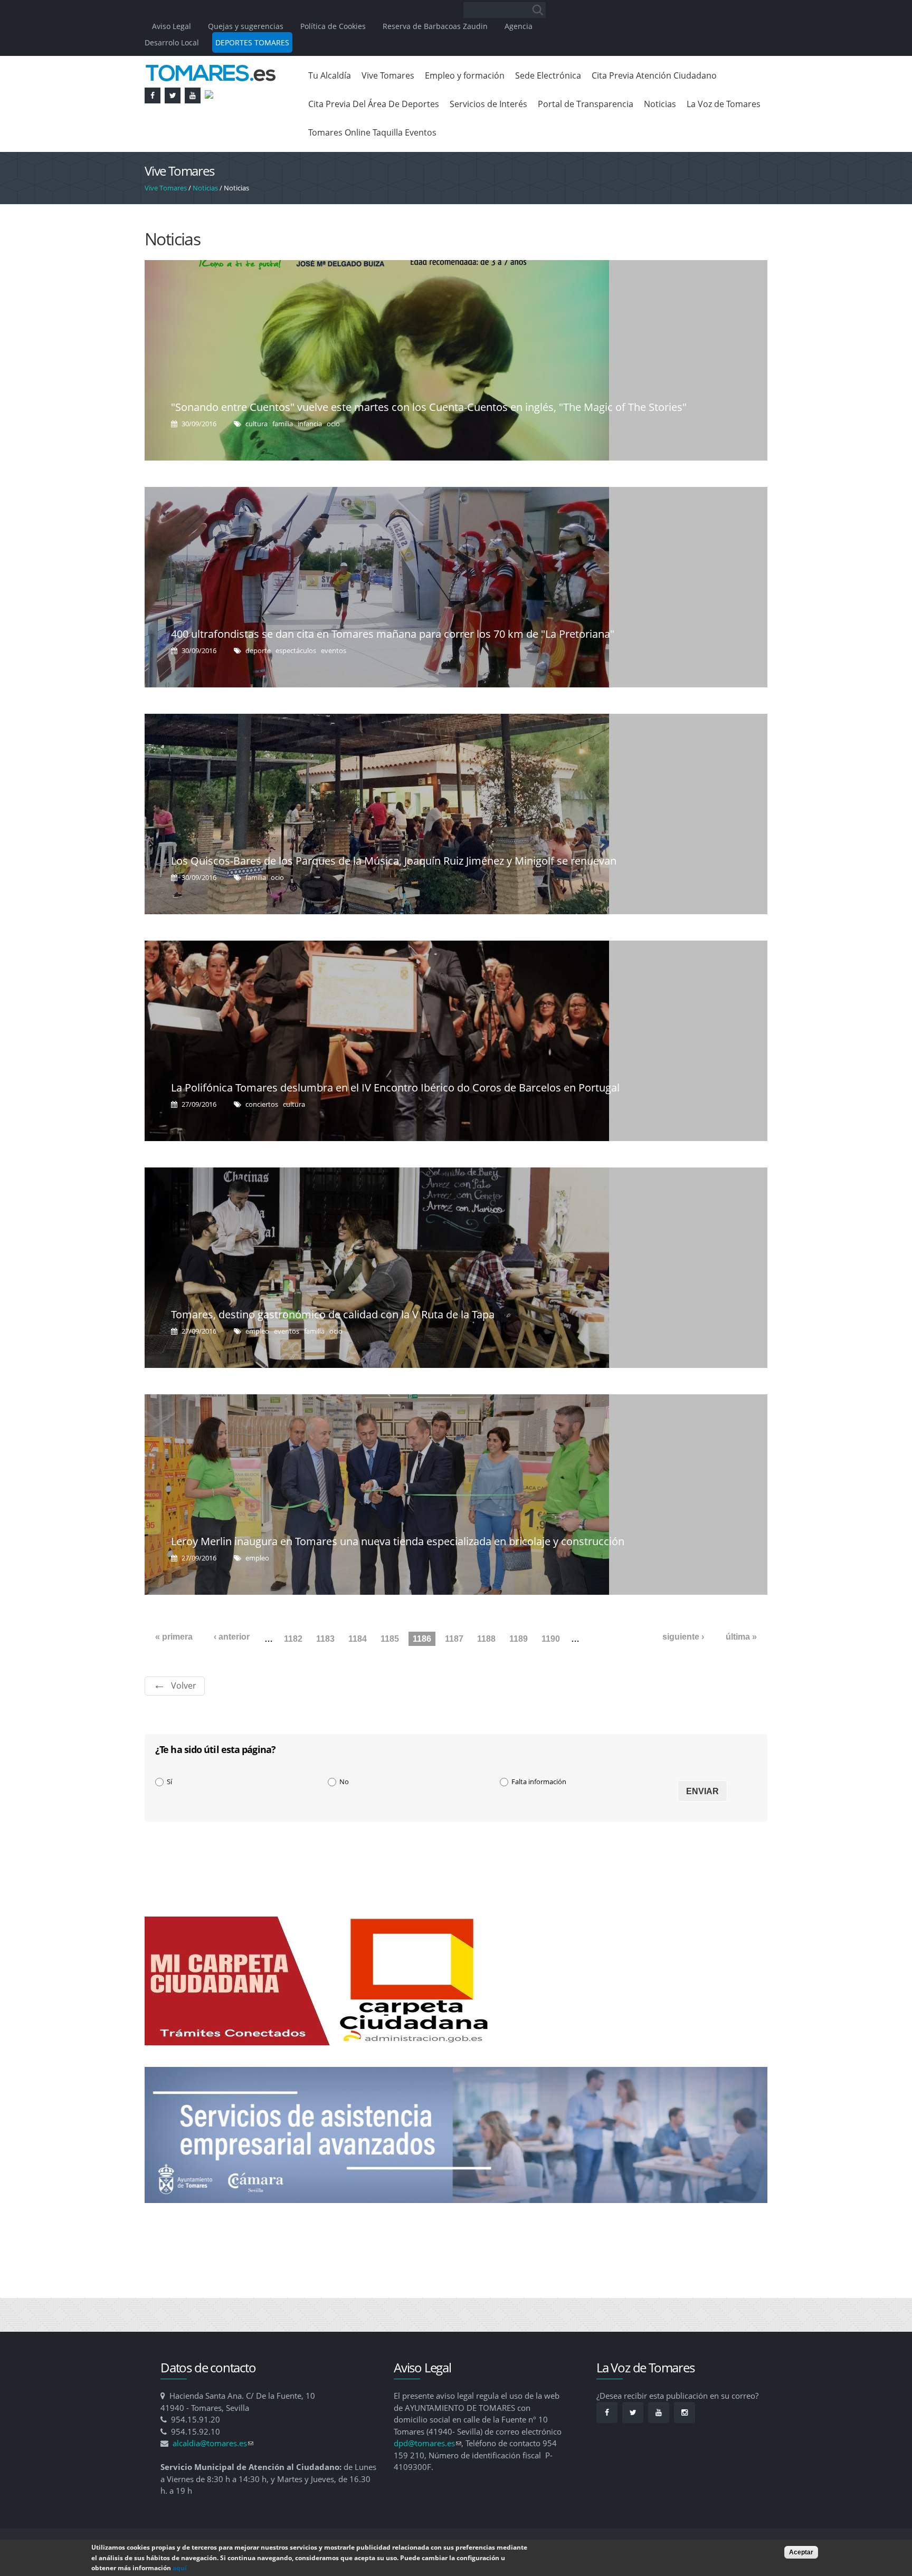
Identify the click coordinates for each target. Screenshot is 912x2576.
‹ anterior (232, 1637)
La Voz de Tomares (724, 104)
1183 (325, 1639)
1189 (519, 1639)
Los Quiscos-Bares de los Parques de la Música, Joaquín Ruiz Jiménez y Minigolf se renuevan (394, 861)
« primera (174, 1637)
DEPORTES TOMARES (252, 42)
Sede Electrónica (548, 75)
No (344, 1782)
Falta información (539, 1782)
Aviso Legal (173, 26)
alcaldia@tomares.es (213, 2443)
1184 (358, 1639)
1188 (486, 1639)
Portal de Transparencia (586, 104)
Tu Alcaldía (330, 75)
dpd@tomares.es (427, 2443)
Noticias (660, 104)
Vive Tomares (388, 75)
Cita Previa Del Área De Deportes (374, 104)
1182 (293, 1639)
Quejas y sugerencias (246, 26)
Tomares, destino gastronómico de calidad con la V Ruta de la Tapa (333, 1314)
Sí (169, 1782)
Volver (184, 1686)
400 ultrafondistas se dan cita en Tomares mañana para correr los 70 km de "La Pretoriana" (393, 634)
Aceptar (801, 2552)
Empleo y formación (465, 75)
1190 (551, 1639)
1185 (390, 1639)
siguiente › (683, 1637)
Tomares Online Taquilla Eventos (372, 132)
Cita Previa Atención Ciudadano (654, 75)
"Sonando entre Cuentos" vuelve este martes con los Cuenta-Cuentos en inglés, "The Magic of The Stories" (429, 407)
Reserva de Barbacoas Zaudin (435, 26)
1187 (454, 1639)
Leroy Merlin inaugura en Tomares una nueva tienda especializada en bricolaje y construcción (398, 1541)
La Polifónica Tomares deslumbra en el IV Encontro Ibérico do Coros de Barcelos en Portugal (395, 1088)
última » (741, 1637)
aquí (180, 2568)
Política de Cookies (333, 26)
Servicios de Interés (488, 104)
